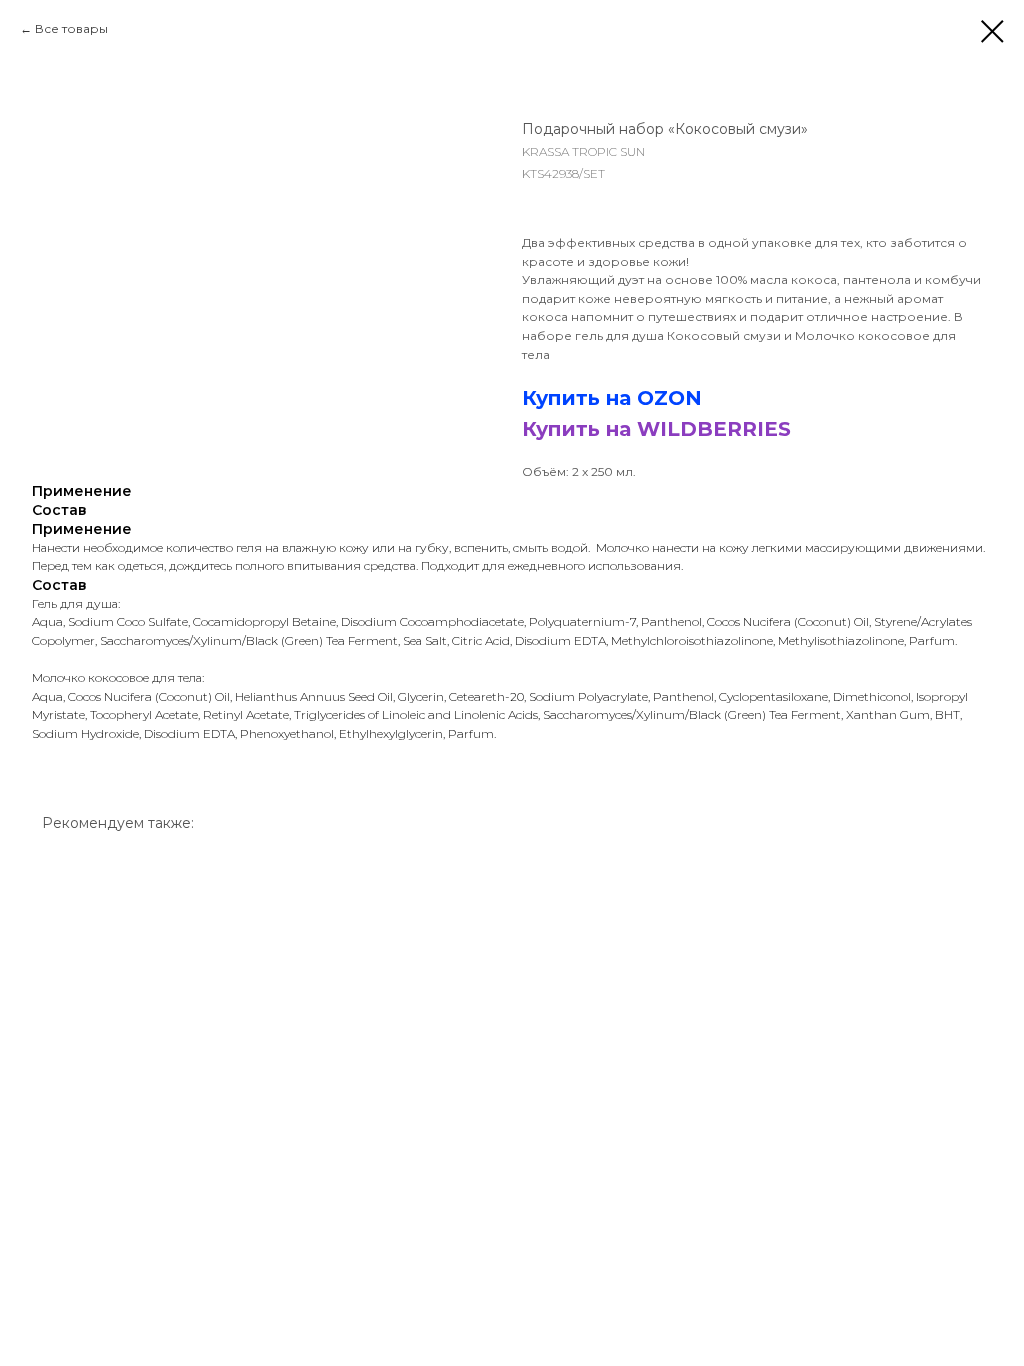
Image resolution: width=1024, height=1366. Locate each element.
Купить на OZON (612, 398)
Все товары (71, 28)
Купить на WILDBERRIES (656, 429)
